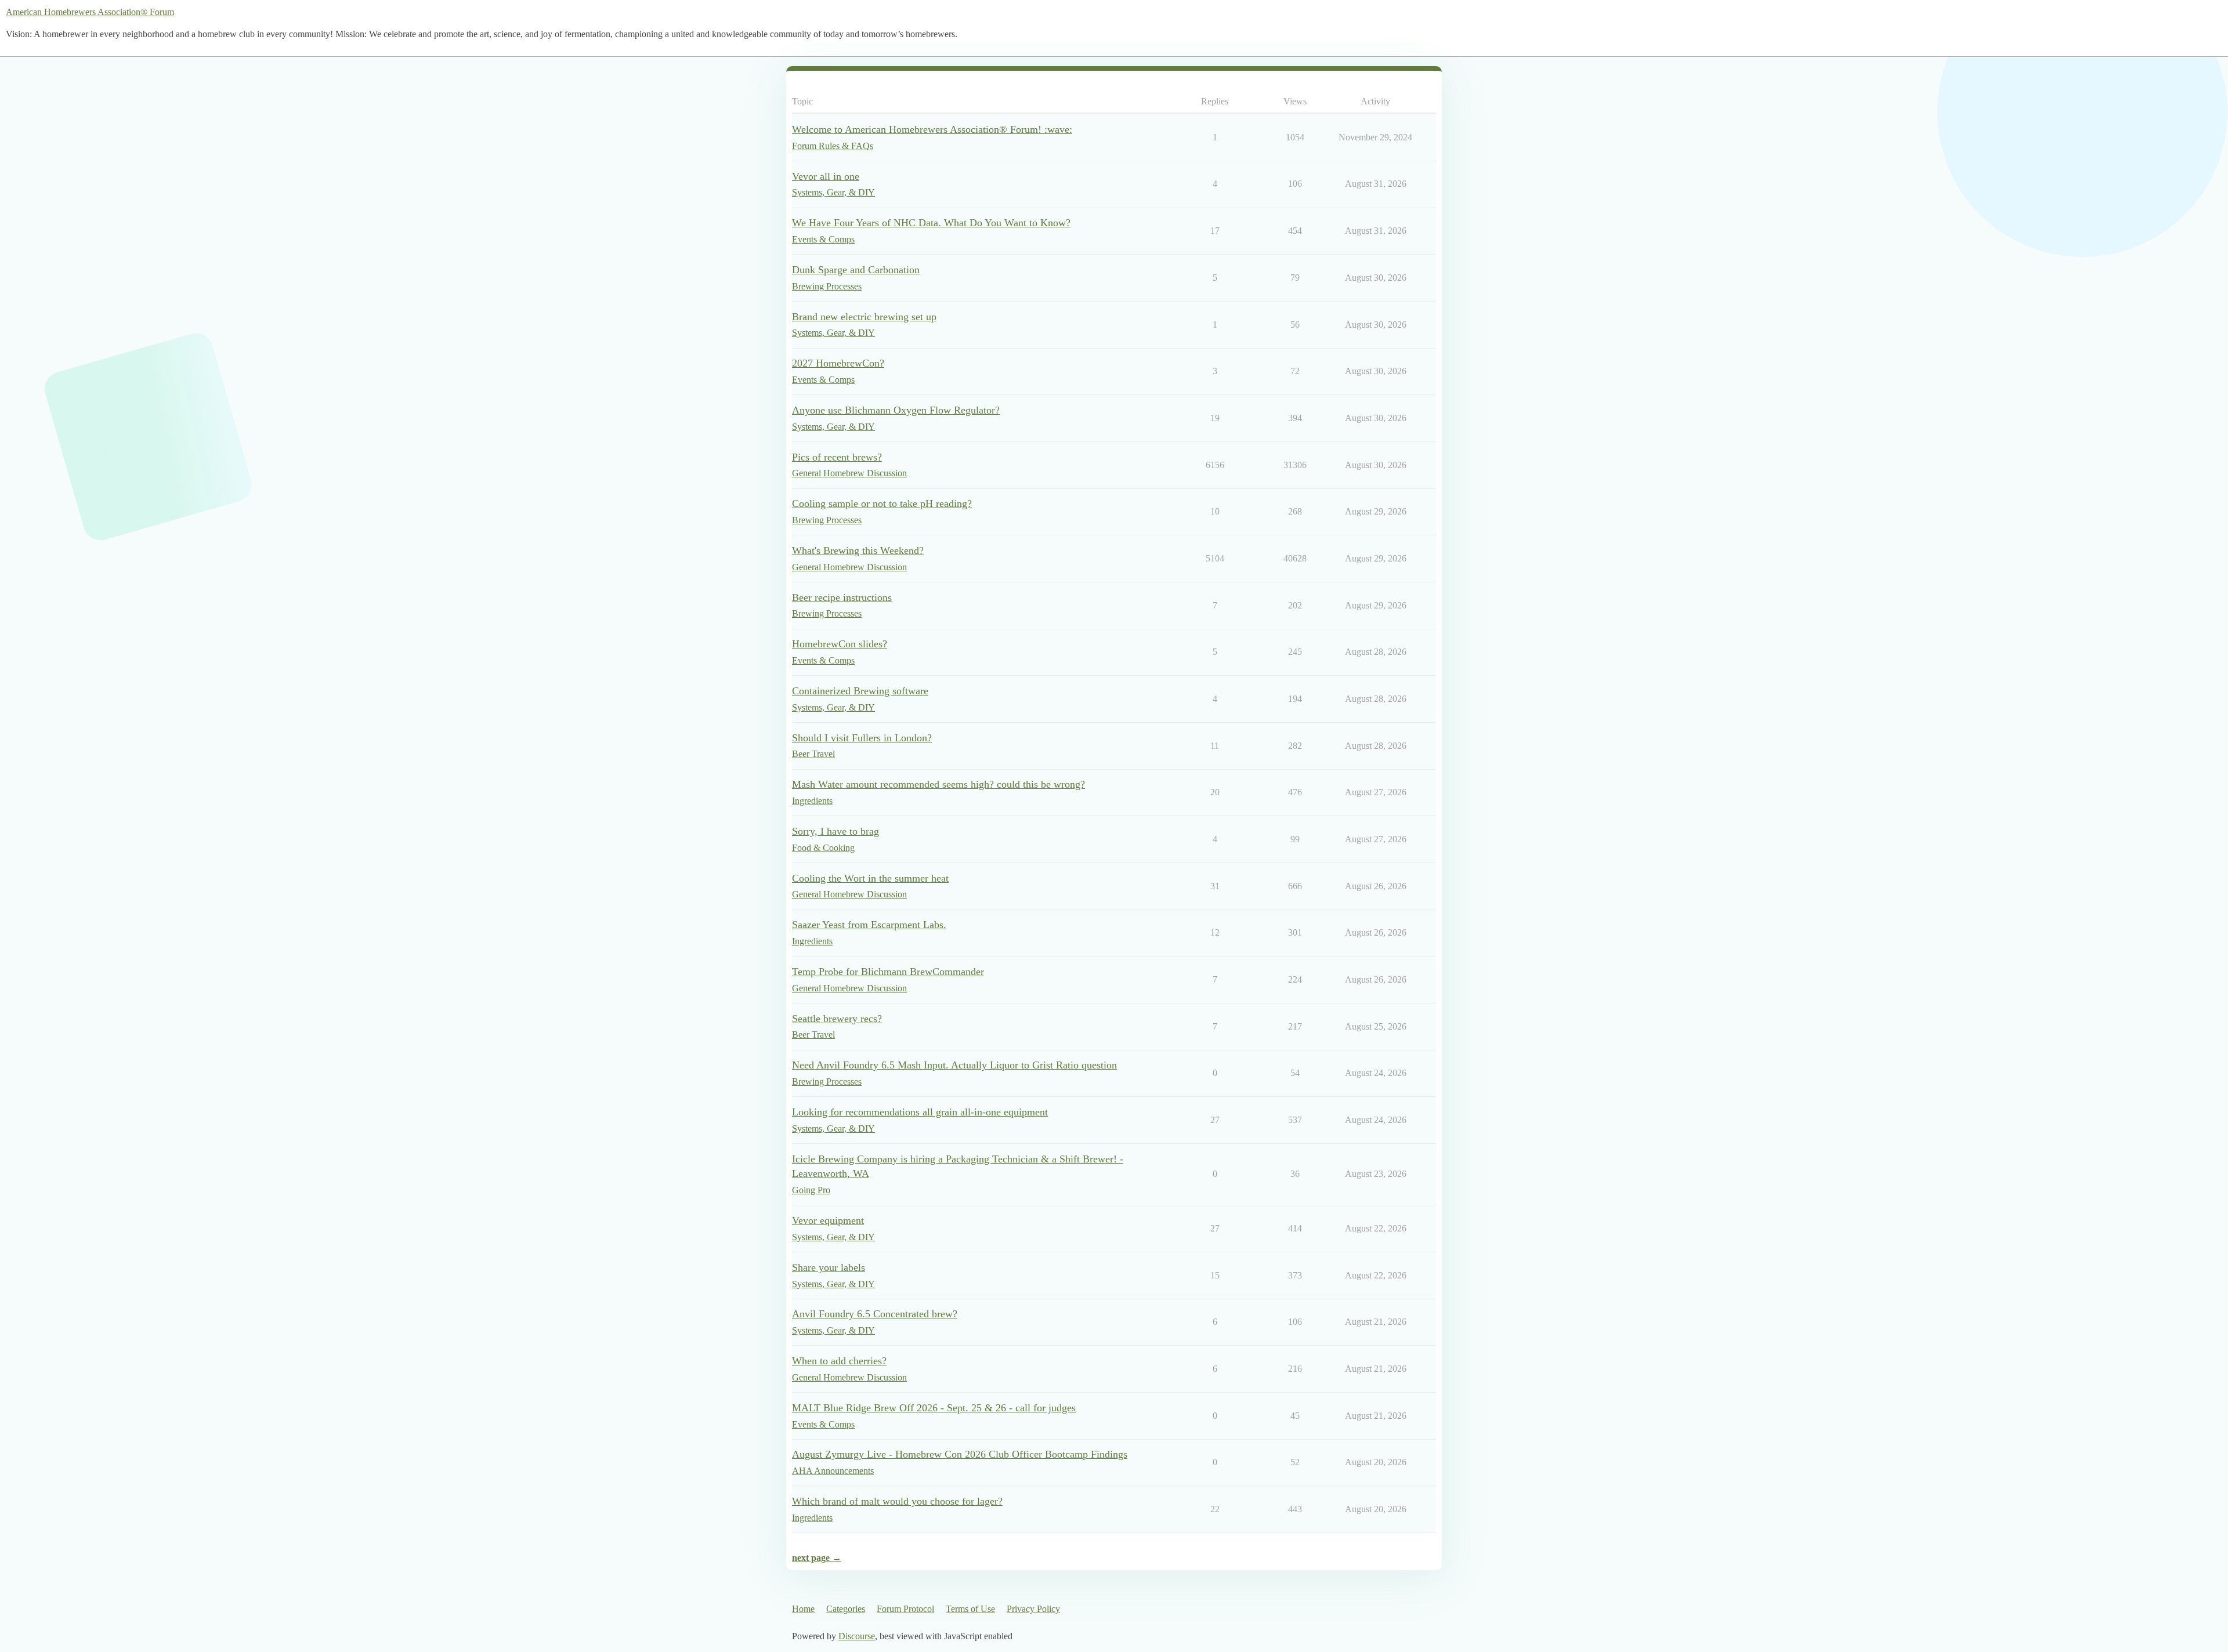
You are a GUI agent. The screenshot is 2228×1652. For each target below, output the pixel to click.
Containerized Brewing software (860, 691)
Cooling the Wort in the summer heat (870, 878)
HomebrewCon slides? (840, 644)
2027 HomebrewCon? (838, 363)
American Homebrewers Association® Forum (90, 12)
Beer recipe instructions (842, 597)
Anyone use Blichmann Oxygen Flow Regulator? (896, 410)
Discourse (857, 1636)
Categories (846, 1609)
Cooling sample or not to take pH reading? (882, 503)
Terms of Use (970, 1609)
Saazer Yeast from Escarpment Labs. (869, 925)
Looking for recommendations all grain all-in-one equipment (920, 1112)
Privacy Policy (1033, 1609)
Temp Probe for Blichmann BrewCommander (888, 972)
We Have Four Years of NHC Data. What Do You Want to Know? (931, 223)
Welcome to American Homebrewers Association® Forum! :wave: (932, 129)
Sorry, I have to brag (835, 831)
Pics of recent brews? (837, 457)
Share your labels (829, 1267)
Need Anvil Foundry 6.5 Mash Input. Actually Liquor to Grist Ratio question (954, 1065)
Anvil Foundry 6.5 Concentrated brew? (875, 1314)
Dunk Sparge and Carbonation (856, 270)
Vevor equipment (828, 1220)
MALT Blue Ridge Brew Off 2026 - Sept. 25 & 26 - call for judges (934, 1408)
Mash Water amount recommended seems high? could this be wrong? (938, 784)
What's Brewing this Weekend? (858, 550)
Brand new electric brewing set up (864, 317)
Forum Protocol (905, 1609)
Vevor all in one (826, 176)
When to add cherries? (839, 1361)
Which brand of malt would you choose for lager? (897, 1501)
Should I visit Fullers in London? (862, 738)
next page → (817, 1558)
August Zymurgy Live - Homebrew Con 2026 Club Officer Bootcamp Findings (960, 1454)
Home (803, 1609)
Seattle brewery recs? (837, 1019)
